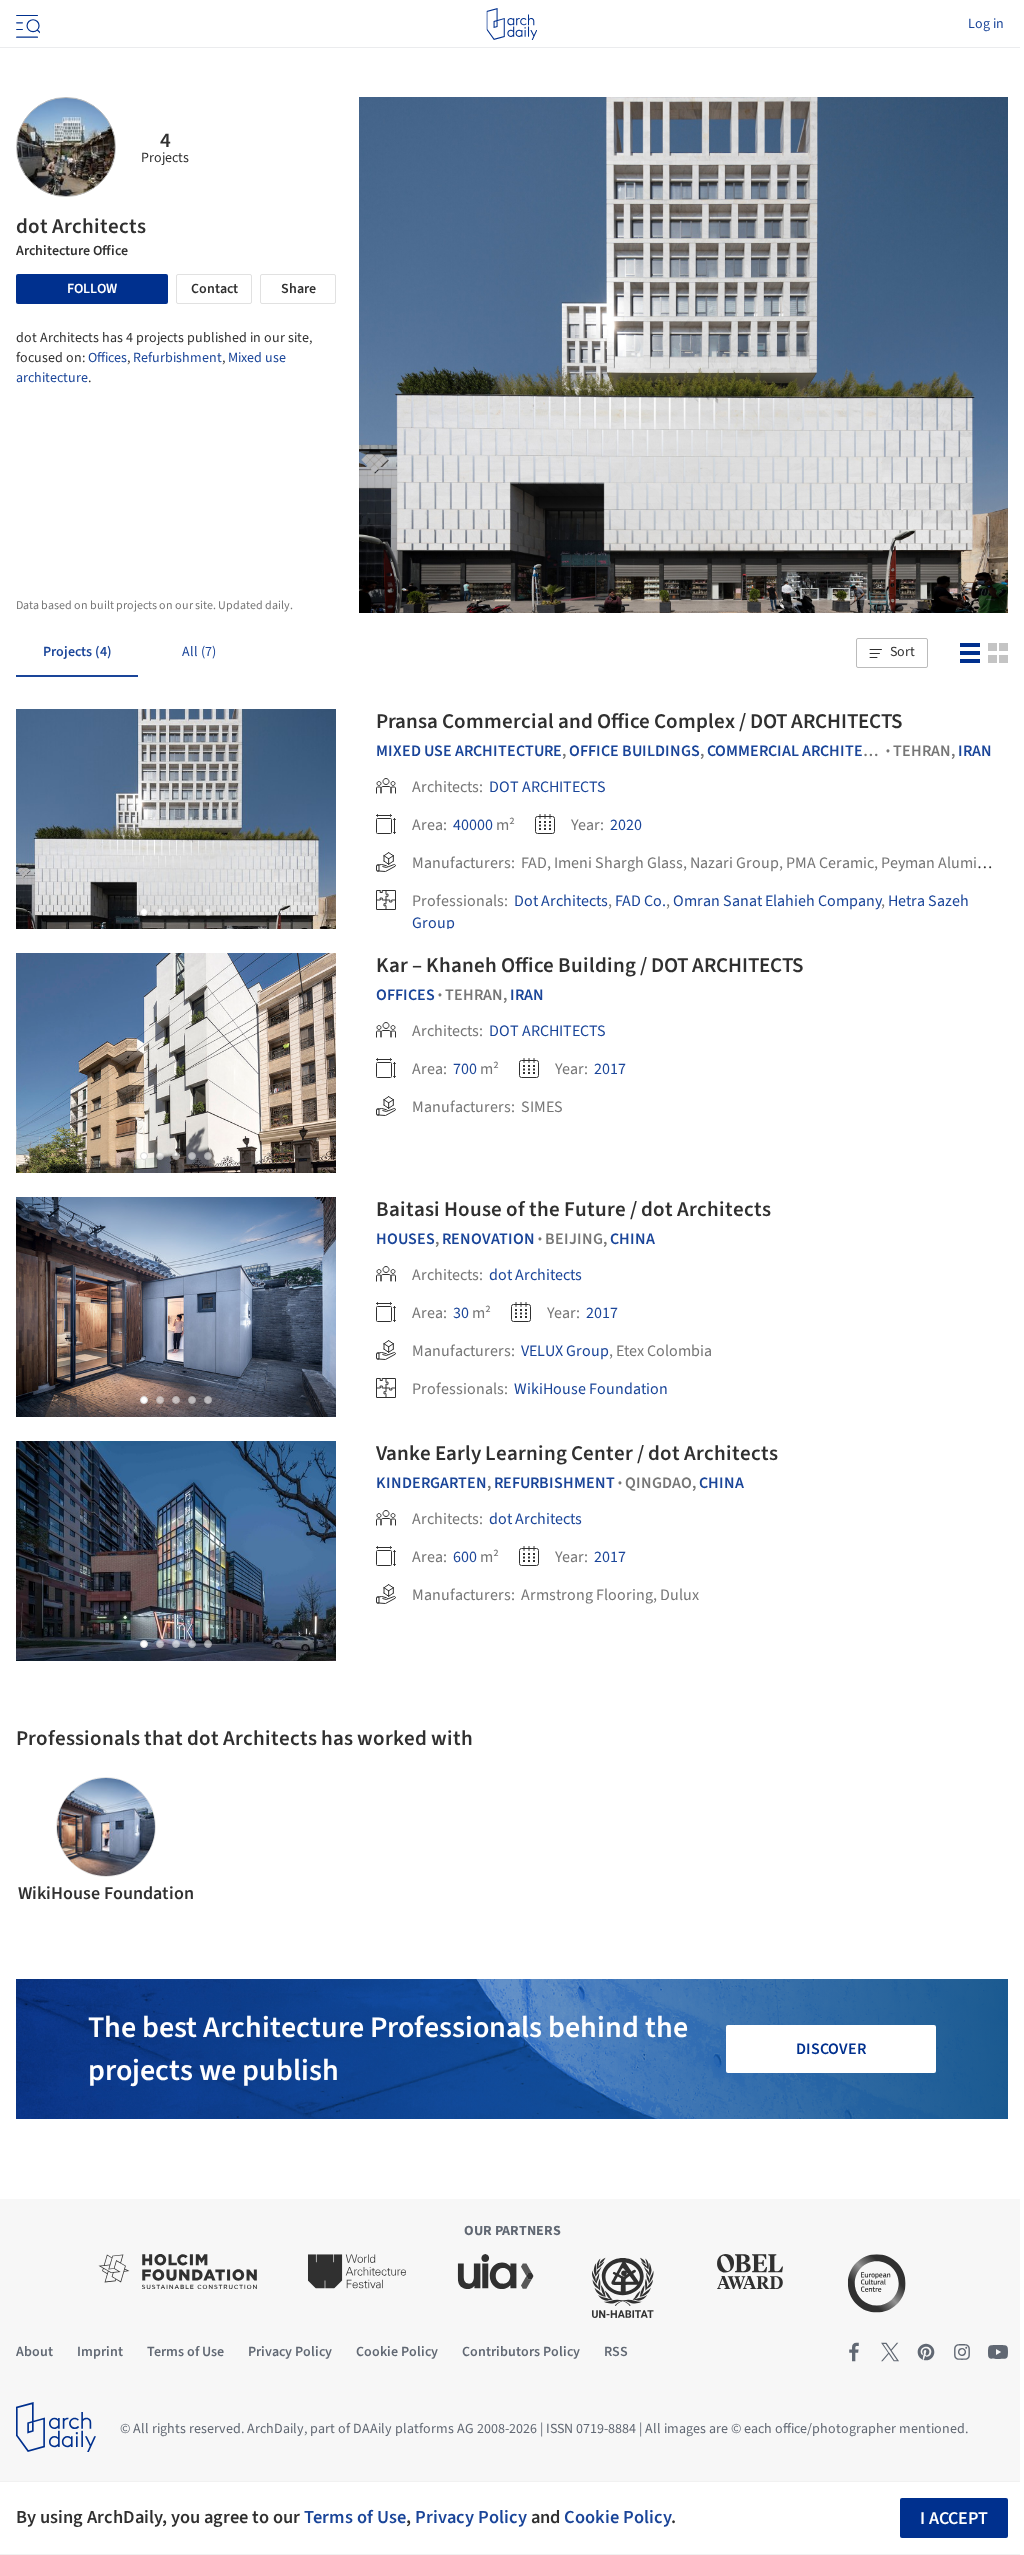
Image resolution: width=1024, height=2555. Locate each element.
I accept (954, 2518)
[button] (892, 653)
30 (461, 1313)
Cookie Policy (617, 2517)
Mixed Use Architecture (469, 751)
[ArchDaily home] (511, 24)
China (632, 1239)
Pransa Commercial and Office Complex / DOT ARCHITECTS (639, 721)
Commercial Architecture (808, 751)
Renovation (488, 1239)
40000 (473, 825)
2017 (610, 1069)
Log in (986, 24)
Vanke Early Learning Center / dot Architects (577, 1453)
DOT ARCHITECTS (547, 787)
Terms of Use (355, 2517)
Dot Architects (561, 901)
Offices (107, 358)
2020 (626, 825)
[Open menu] (26, 24)
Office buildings (634, 751)
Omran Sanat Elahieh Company (777, 901)
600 (465, 1557)
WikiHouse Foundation (591, 1389)
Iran (975, 751)
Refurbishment (177, 358)
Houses (405, 1239)
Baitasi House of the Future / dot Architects (573, 1209)
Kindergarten (431, 1483)
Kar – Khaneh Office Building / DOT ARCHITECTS (589, 965)
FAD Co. (640, 901)
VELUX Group (565, 1351)
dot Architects (535, 1275)
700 (465, 1069)
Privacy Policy (471, 2517)
